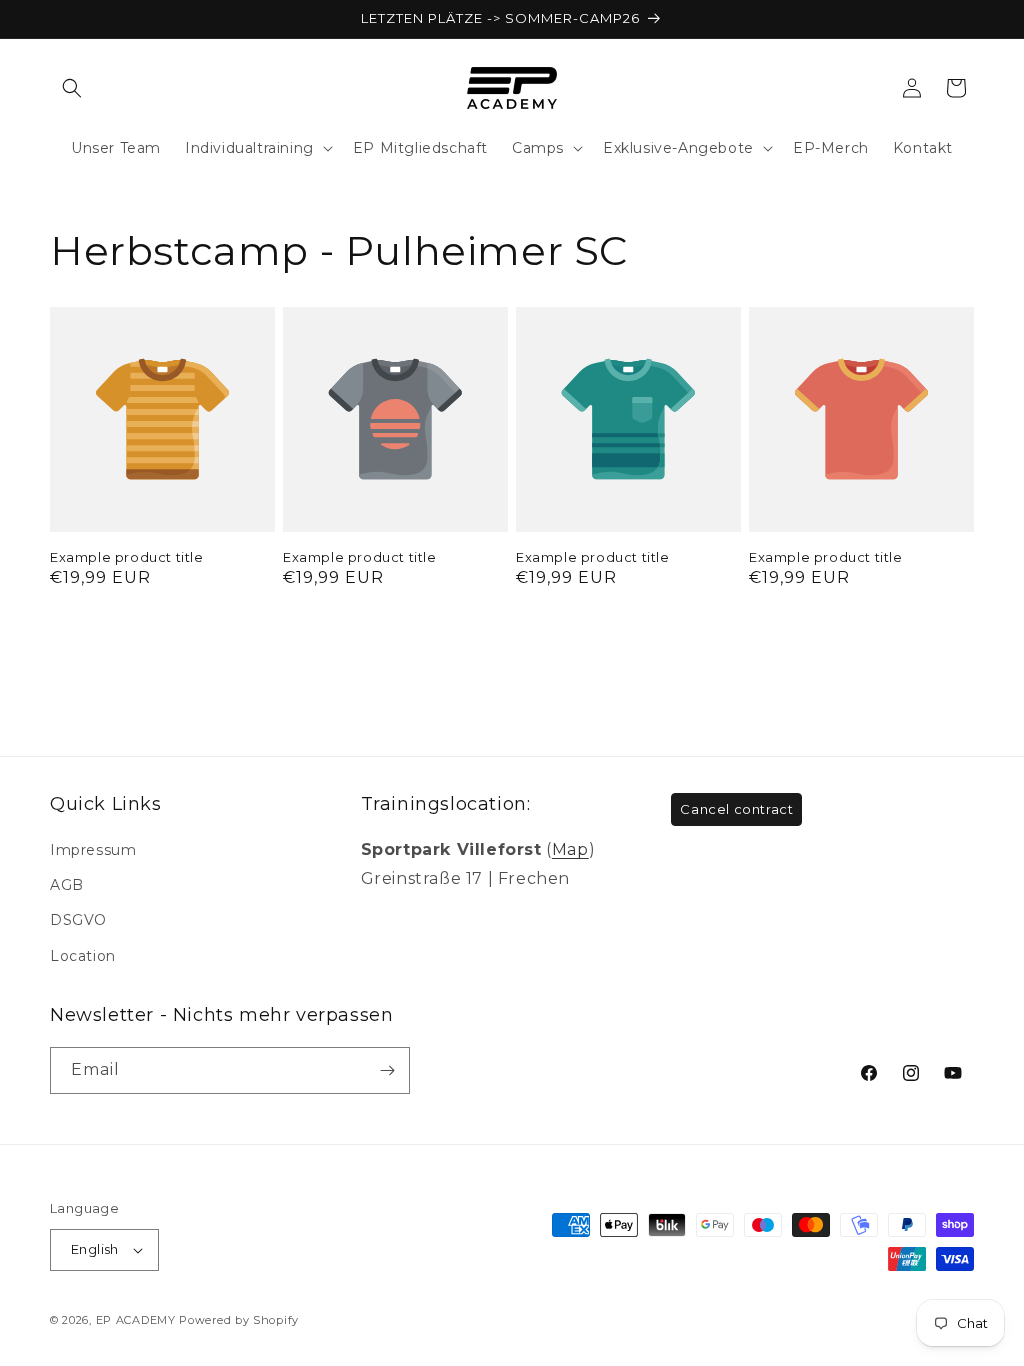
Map (570, 849)
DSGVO (78, 920)
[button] (72, 88)
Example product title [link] (127, 557)
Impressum (93, 850)
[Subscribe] (387, 1070)
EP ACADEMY (136, 1320)
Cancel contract (736, 809)
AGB (67, 885)
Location (83, 956)
